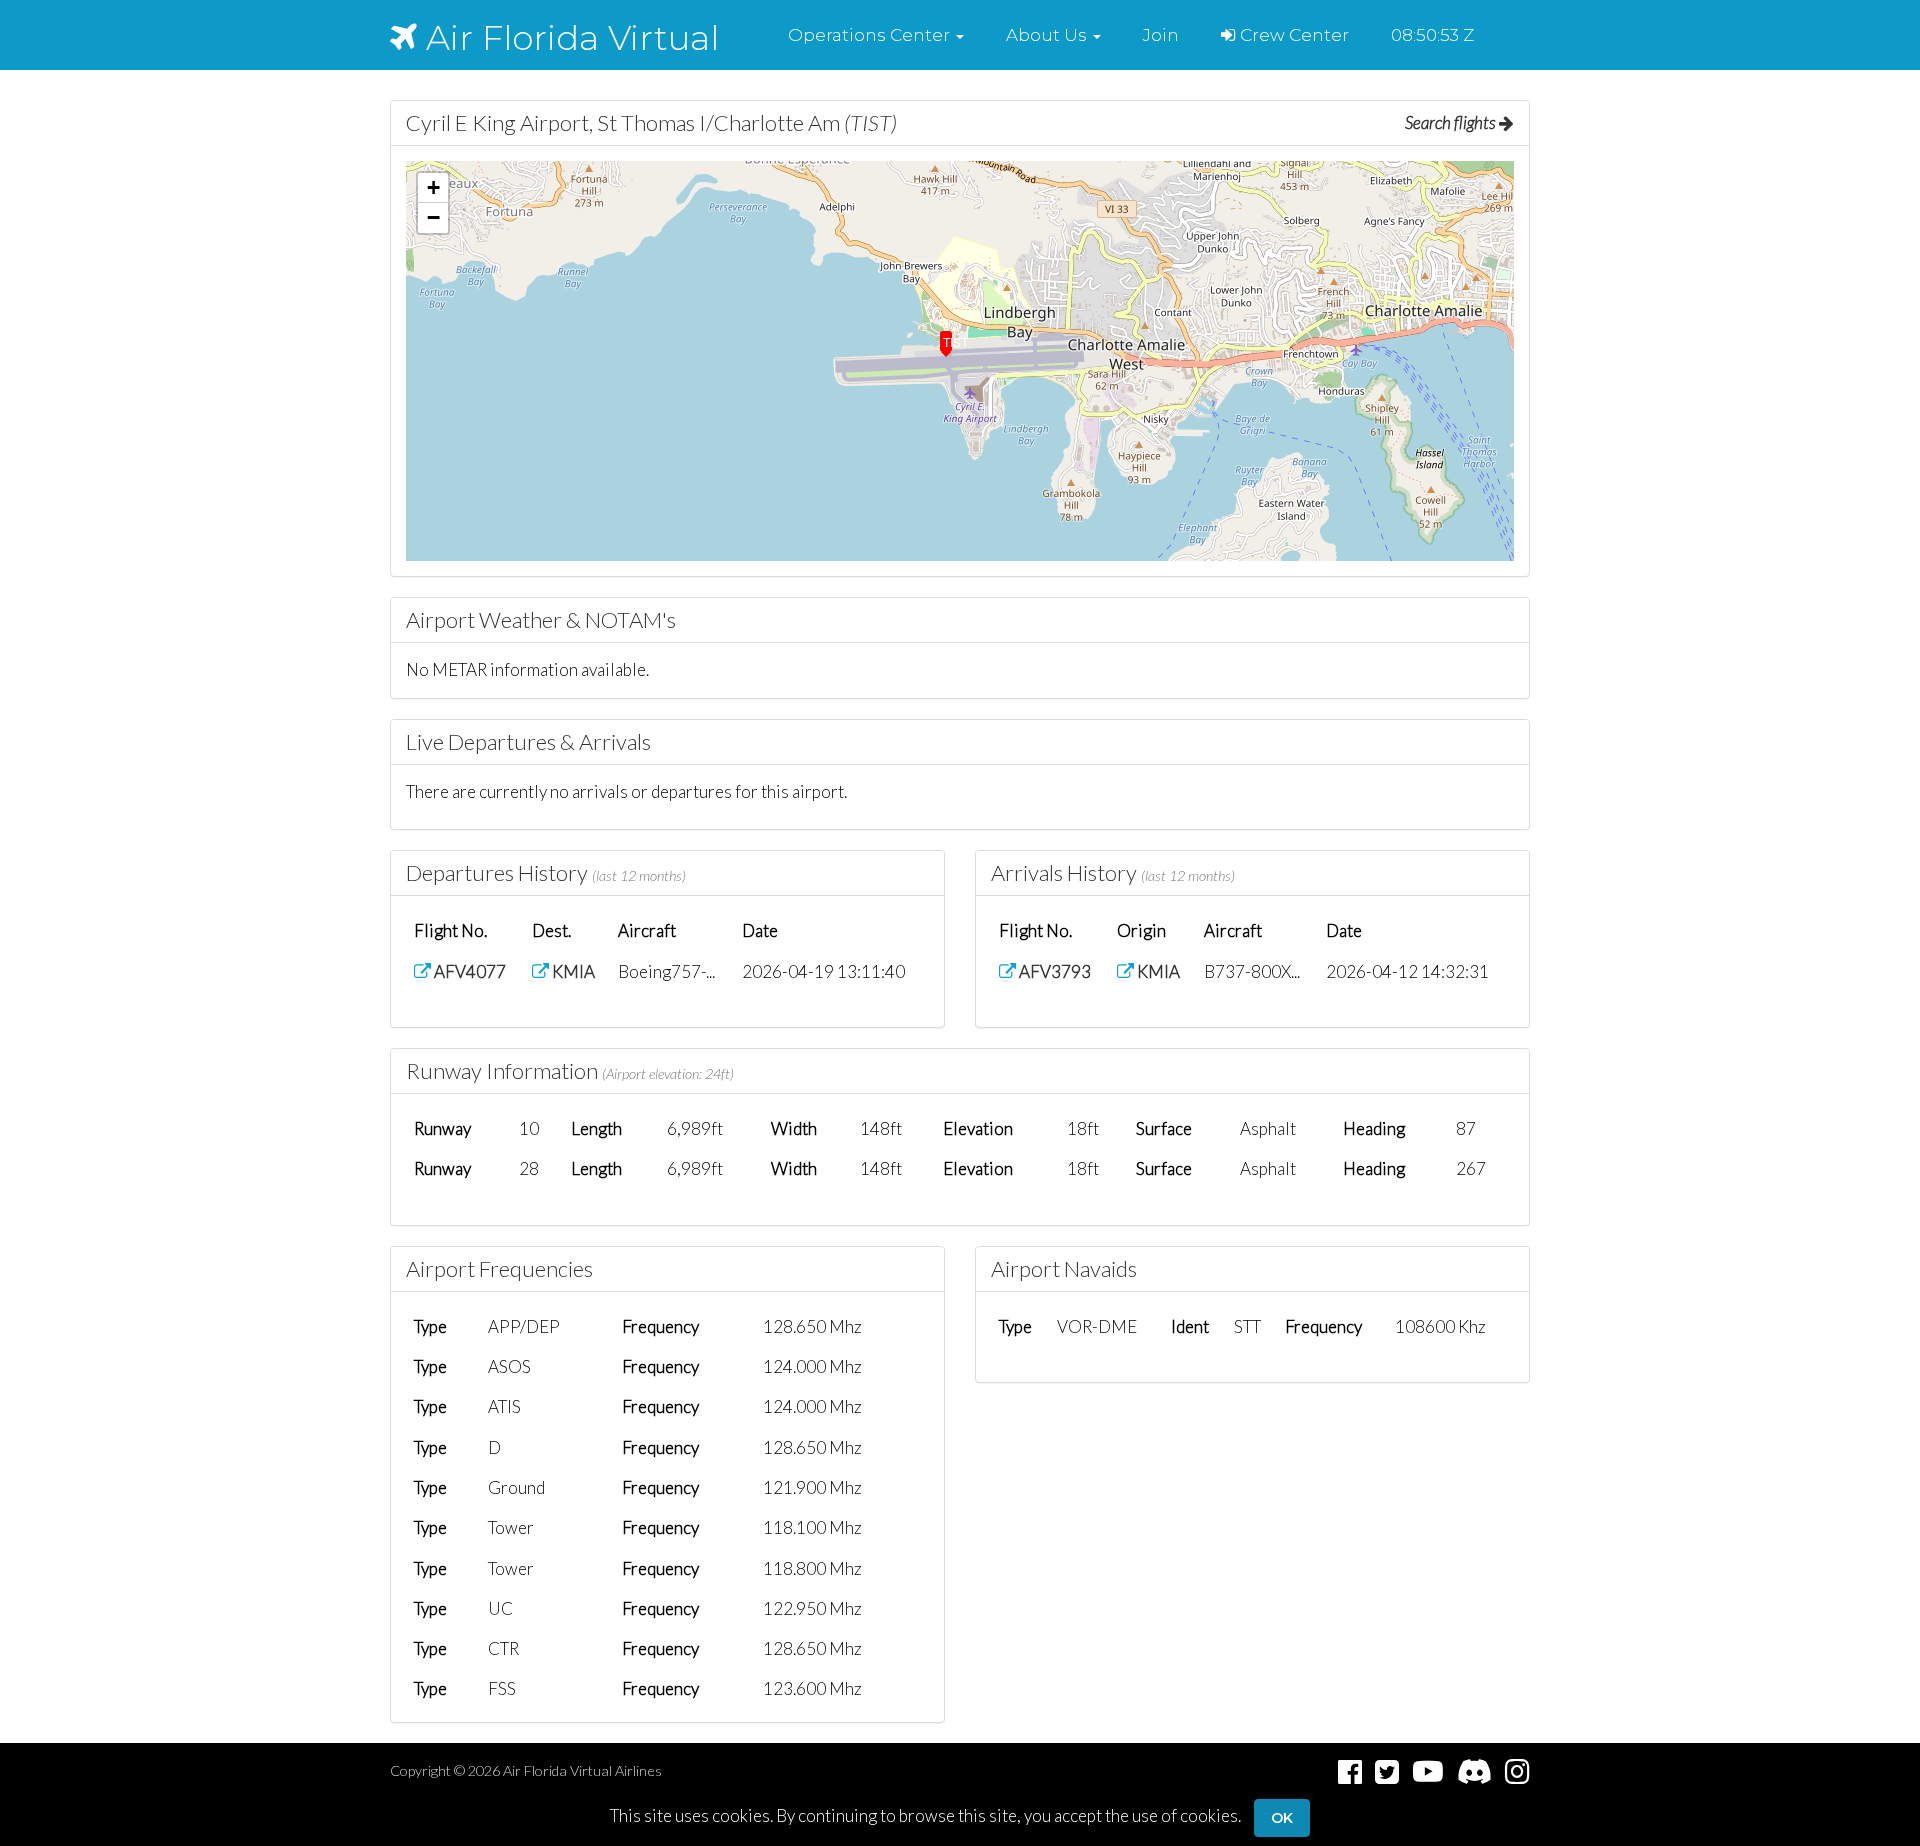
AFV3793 (1053, 971)
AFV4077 (468, 971)
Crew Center (1292, 35)
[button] (876, 35)
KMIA (572, 971)
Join (1161, 35)
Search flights (1452, 122)
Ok (1282, 1818)
